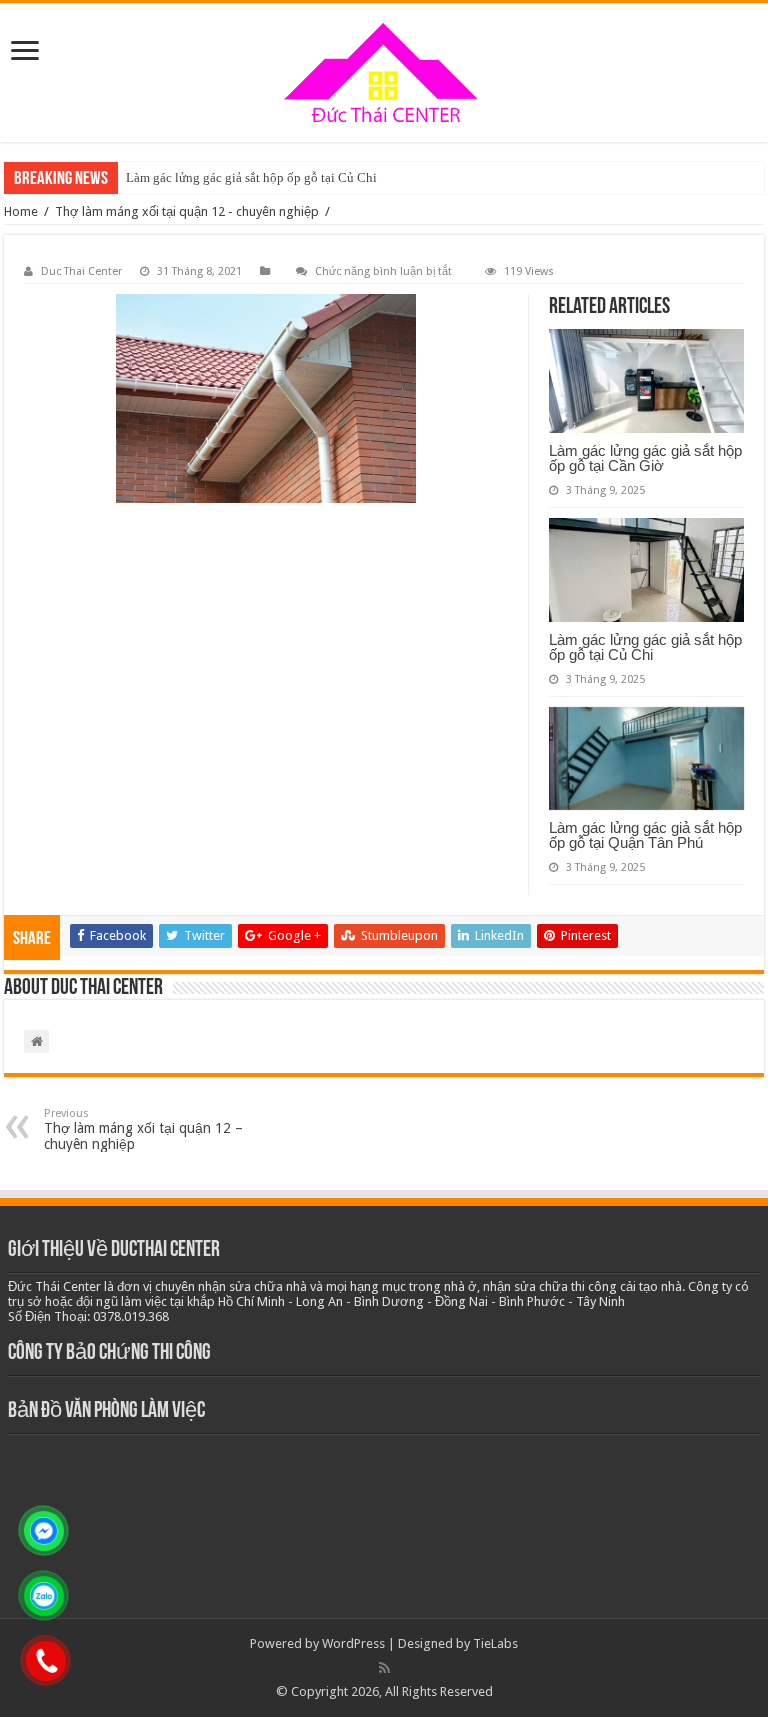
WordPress (353, 1643)
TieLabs (495, 1643)
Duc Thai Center (81, 271)
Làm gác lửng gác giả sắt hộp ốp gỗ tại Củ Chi (251, 177)
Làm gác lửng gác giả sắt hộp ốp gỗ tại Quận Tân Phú (645, 835)
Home (21, 211)
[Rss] (384, 1668)
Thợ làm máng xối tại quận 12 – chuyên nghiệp (143, 1129)
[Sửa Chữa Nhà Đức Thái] (384, 72)
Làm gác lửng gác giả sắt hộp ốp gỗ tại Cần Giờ (645, 458)
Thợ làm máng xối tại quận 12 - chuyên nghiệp (187, 211)
